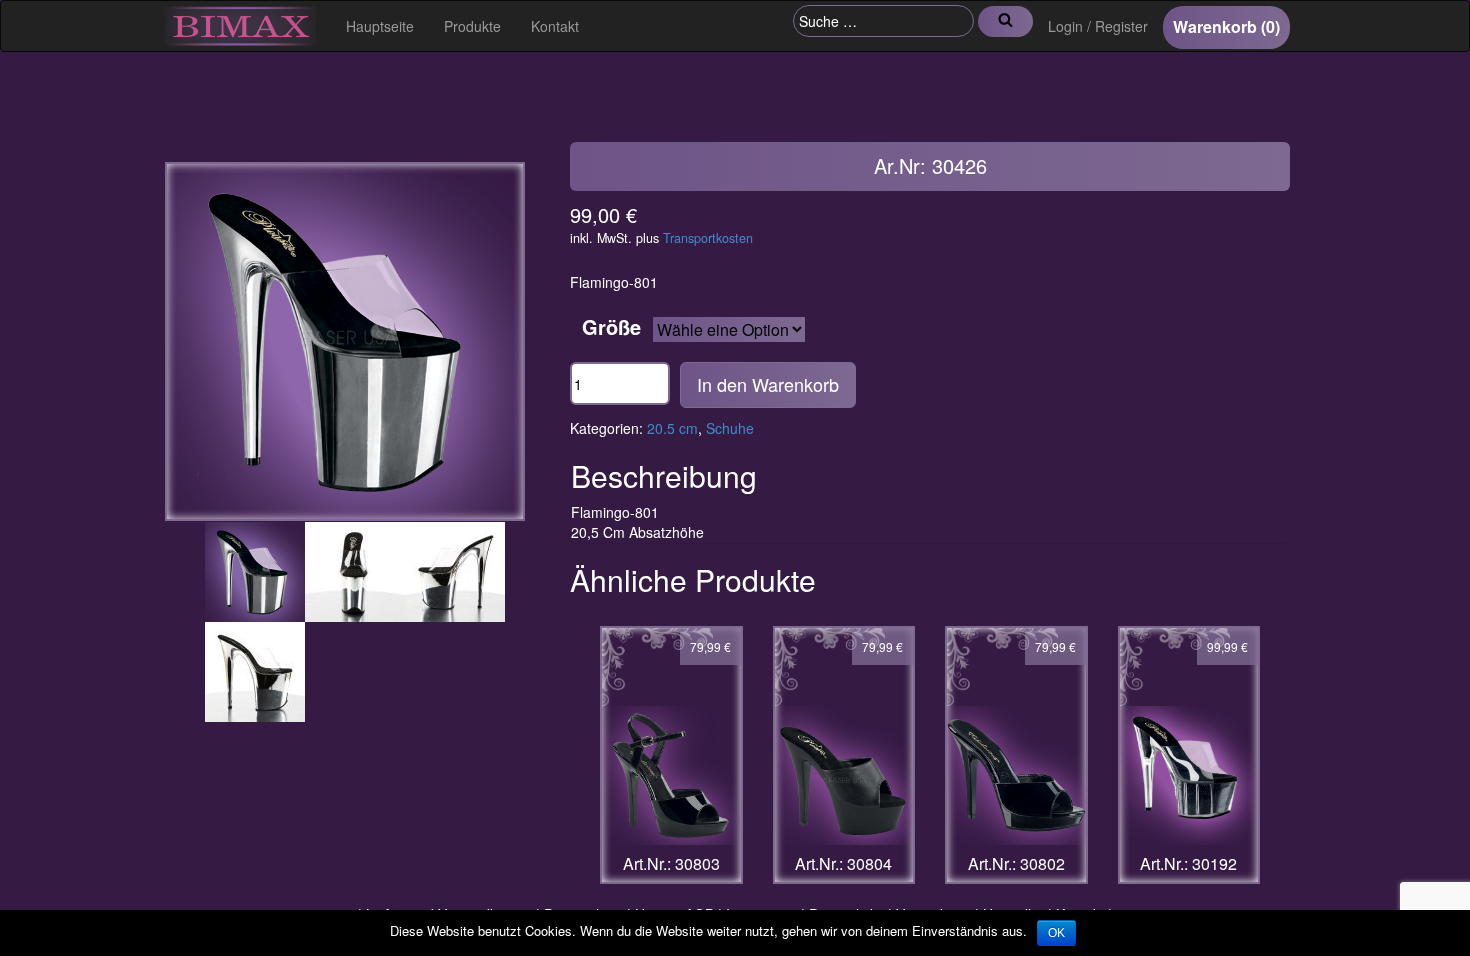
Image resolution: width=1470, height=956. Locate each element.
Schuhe (730, 428)
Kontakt (555, 26)
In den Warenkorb (768, 384)
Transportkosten (708, 238)
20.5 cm (672, 428)
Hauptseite (380, 26)
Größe (611, 327)
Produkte (472, 26)
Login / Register (1098, 26)
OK (1056, 933)
